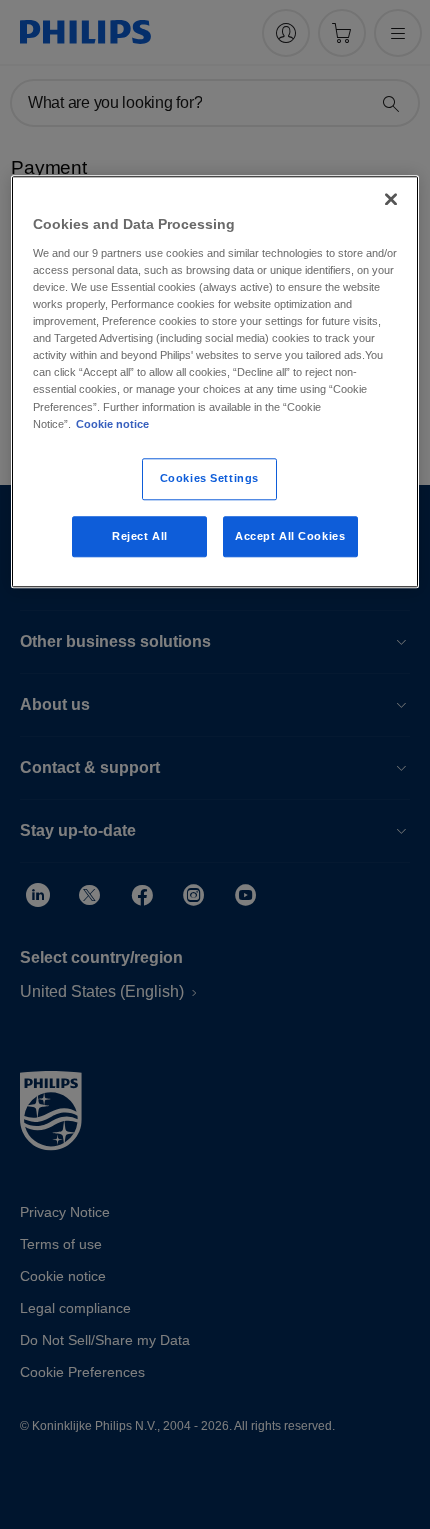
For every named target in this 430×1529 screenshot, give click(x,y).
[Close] (391, 200)
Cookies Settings (209, 478)
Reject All (140, 536)
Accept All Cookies (290, 536)
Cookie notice (112, 424)
